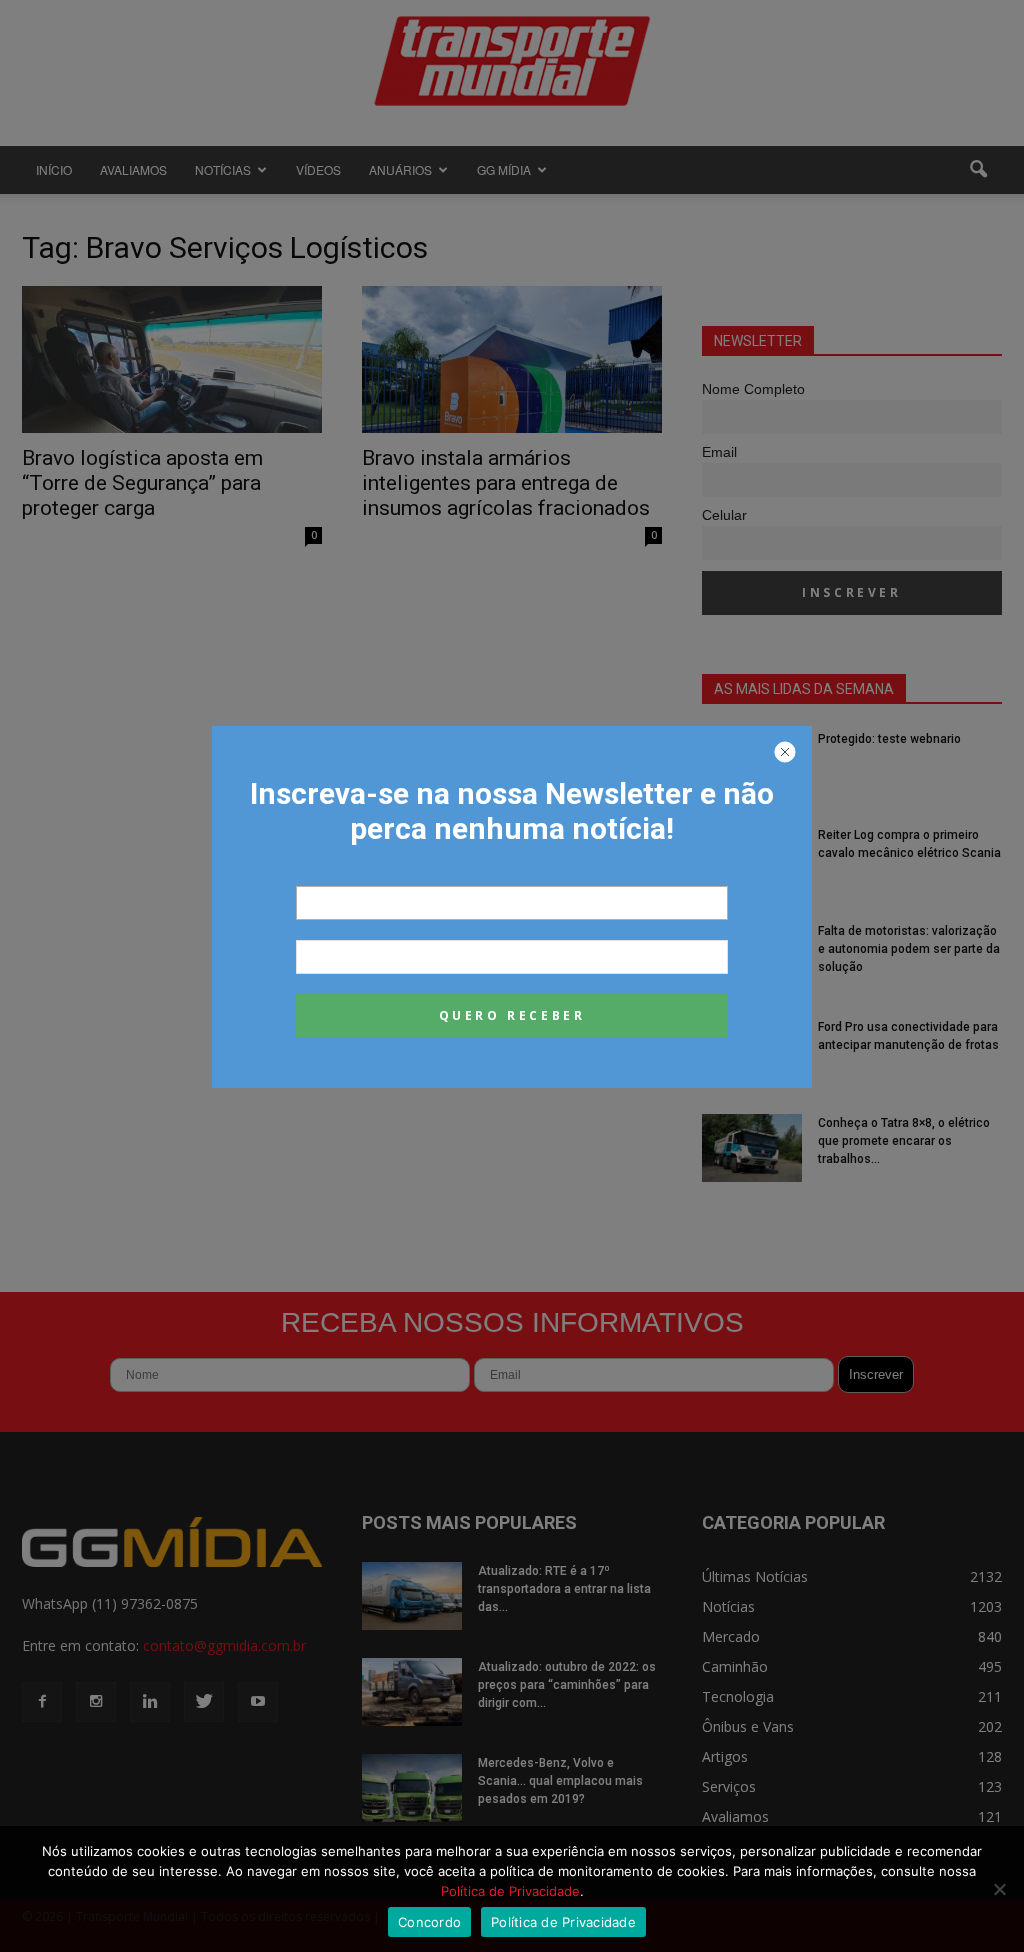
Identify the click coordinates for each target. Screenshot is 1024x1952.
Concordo (429, 1922)
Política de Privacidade (510, 1891)
